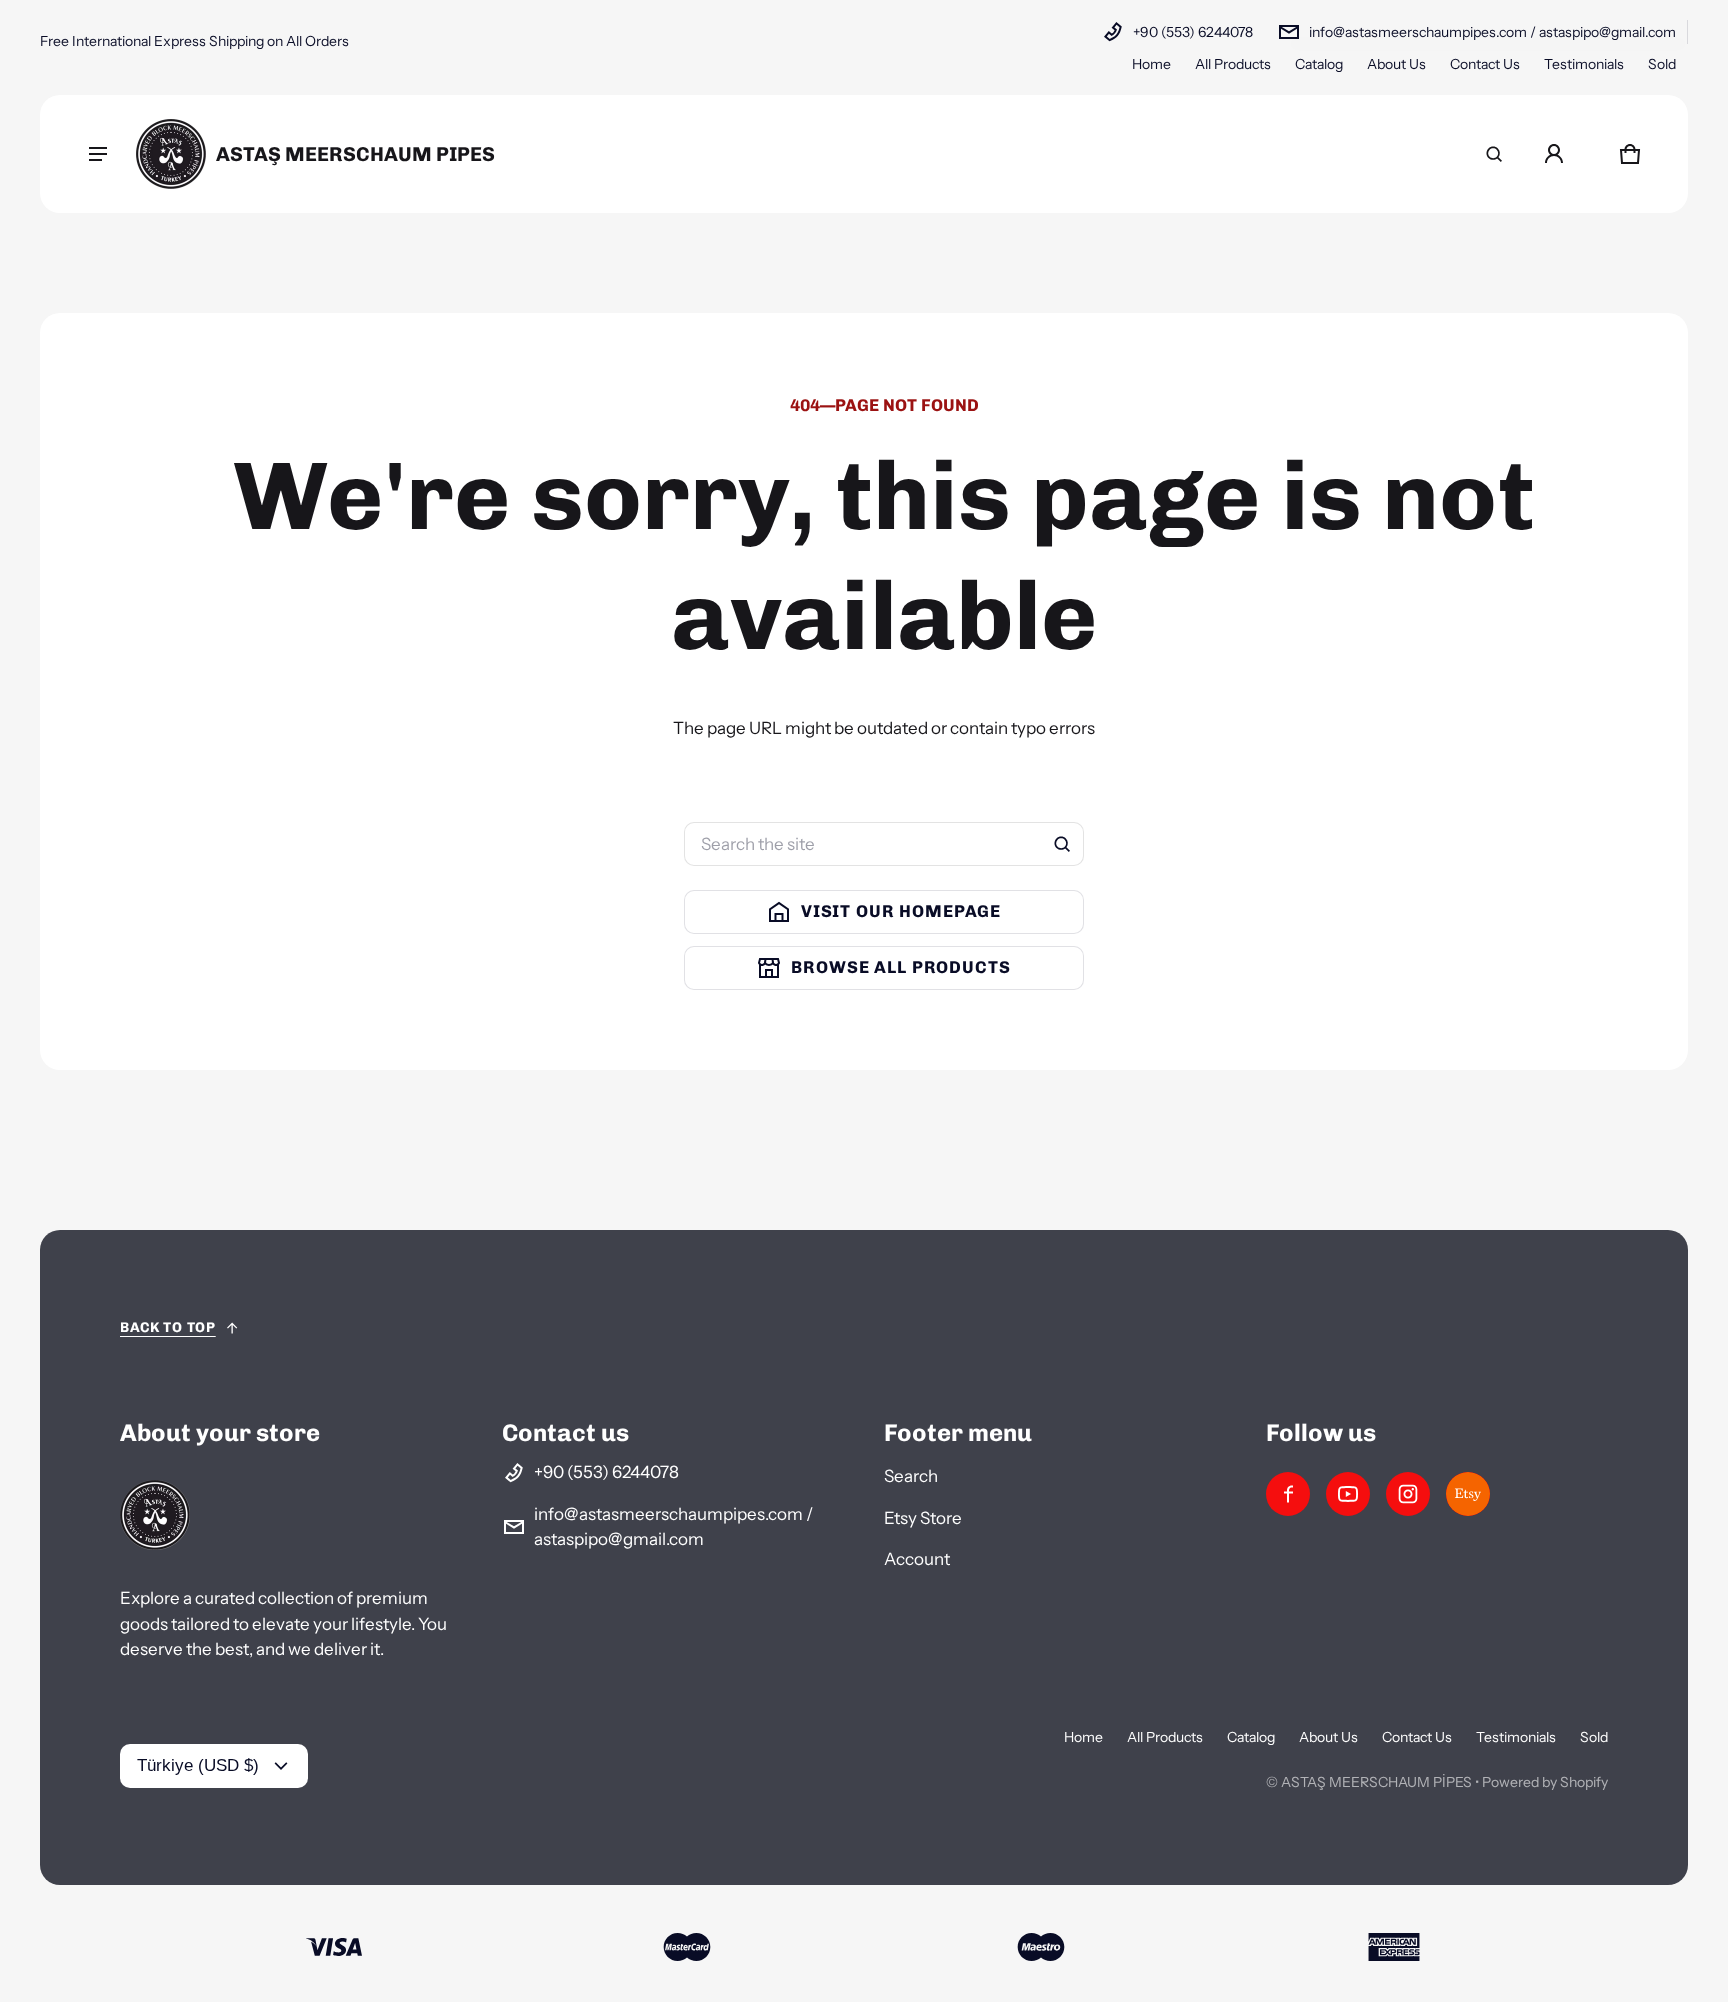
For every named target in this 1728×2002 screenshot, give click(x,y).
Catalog (1319, 64)
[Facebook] (1288, 1494)
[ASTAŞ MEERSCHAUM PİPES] (315, 154)
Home (1151, 64)
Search (911, 1476)
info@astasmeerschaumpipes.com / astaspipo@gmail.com (1492, 32)
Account (917, 1559)
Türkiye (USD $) (198, 1765)
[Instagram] (1408, 1494)
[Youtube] (1348, 1494)
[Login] (1554, 154)
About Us (1396, 64)
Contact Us (1485, 64)
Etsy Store (923, 1518)
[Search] (1062, 844)
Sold (1662, 64)
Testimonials (1584, 64)
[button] (1494, 154)
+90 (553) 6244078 (1193, 32)
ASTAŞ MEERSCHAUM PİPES (1376, 1782)
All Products (1233, 64)
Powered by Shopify (1545, 1782)
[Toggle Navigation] (98, 154)
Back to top (168, 1327)
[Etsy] (1468, 1494)
